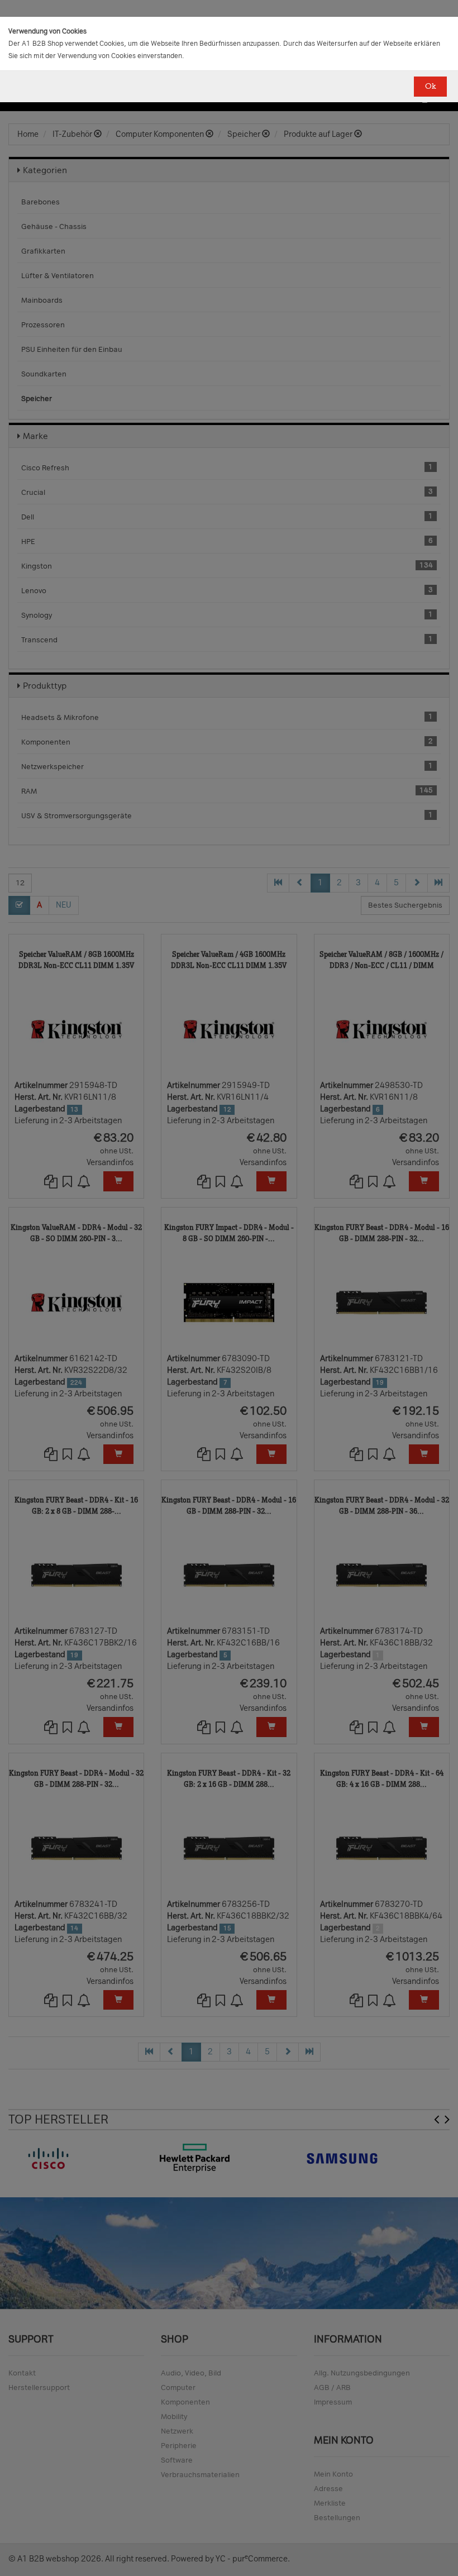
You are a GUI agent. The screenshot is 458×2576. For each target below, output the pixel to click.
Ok (430, 86)
